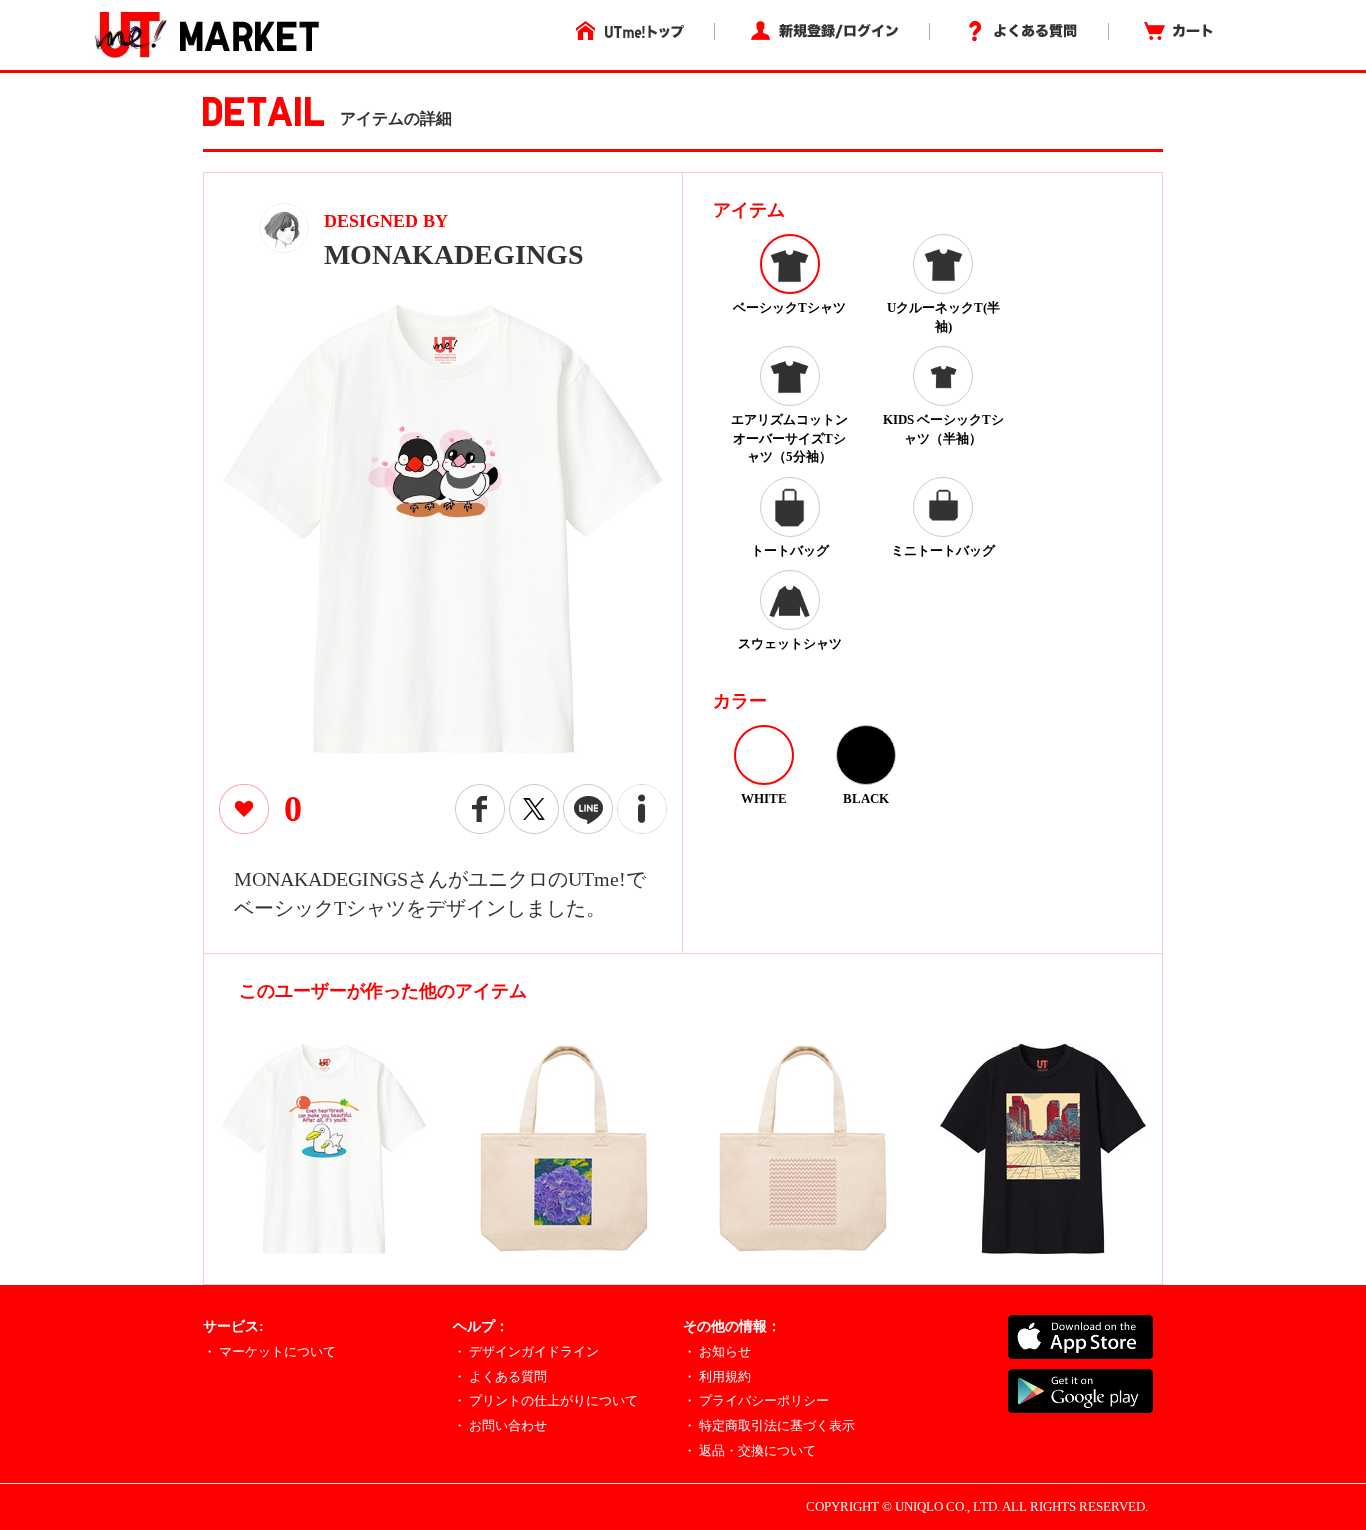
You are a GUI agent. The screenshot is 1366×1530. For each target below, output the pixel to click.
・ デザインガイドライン (526, 1351)
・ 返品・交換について (749, 1450)
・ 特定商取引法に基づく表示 (769, 1425)
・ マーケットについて (269, 1351)
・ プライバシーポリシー (756, 1400)
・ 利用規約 (717, 1376)
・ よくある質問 (500, 1376)
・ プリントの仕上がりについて (545, 1400)
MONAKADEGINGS (454, 254)
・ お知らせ (717, 1351)
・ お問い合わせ (500, 1425)
